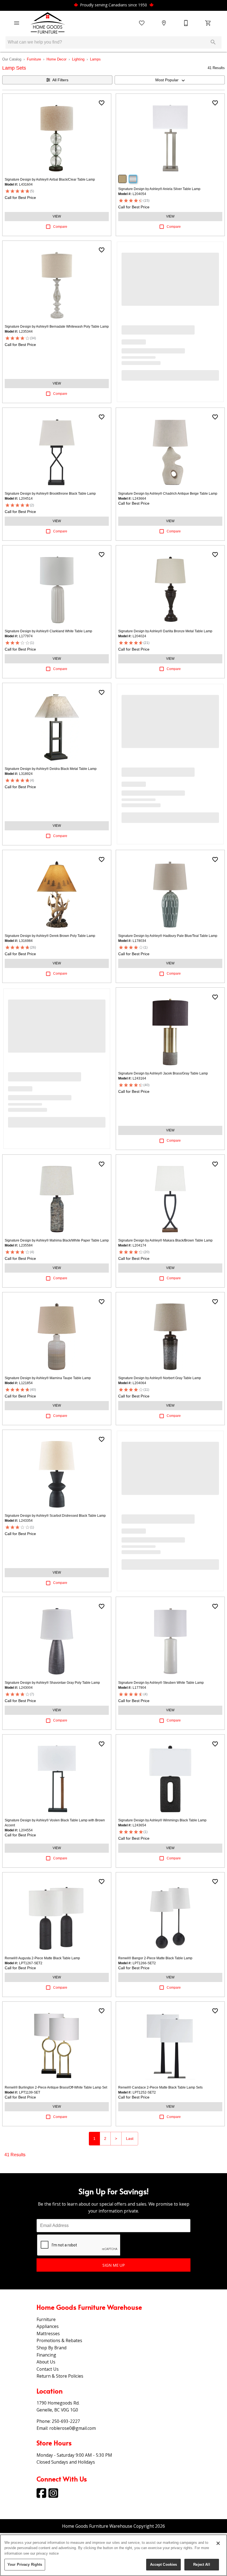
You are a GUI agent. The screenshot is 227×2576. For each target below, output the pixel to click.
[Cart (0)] (208, 23)
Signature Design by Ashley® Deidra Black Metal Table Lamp (51, 769)
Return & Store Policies (60, 2376)
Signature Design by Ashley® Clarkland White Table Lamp (48, 631)
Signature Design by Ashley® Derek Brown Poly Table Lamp (50, 936)
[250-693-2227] (186, 23)
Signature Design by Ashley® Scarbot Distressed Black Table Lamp (55, 1516)
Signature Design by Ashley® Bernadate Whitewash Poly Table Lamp (57, 327)
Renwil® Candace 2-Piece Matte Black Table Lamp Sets (160, 2087)
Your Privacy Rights (25, 2564)
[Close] (218, 2543)
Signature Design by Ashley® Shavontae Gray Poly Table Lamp (52, 1683)
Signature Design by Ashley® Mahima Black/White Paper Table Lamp (57, 1240)
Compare (60, 227)
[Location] (164, 23)
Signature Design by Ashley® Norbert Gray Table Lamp (160, 1378)
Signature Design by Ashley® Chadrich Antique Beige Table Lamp (168, 494)
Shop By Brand (51, 2348)
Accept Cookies (164, 2564)
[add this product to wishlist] (102, 103)
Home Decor (56, 59)
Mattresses (48, 2334)
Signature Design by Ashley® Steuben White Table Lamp (161, 1683)
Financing (46, 2355)
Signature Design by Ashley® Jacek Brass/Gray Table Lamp (163, 1073)
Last (130, 2138)
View (57, 216)
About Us (46, 2362)
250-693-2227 (66, 2421)
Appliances (48, 2326)
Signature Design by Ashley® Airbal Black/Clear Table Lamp (50, 180)
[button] (17, 23)
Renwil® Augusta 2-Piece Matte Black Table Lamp (42, 1958)
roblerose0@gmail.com (73, 2428)
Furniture (34, 59)
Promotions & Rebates (59, 2340)
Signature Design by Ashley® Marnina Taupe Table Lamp (48, 1378)
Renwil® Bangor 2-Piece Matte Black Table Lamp (155, 1958)
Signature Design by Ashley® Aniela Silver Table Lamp (159, 189)
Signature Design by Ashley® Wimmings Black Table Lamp (162, 1820)
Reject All (202, 2564)
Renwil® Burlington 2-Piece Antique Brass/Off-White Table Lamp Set (56, 2087)
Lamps (95, 59)
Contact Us (48, 2369)
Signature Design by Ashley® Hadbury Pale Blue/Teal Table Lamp (168, 936)
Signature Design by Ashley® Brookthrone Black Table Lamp (50, 494)
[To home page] (48, 23)
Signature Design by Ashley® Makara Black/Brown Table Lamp (165, 1240)
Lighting (78, 59)
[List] (142, 23)
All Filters (60, 80)
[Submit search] (213, 42)
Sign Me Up (114, 2265)
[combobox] (170, 80)
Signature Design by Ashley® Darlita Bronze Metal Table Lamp (165, 631)
